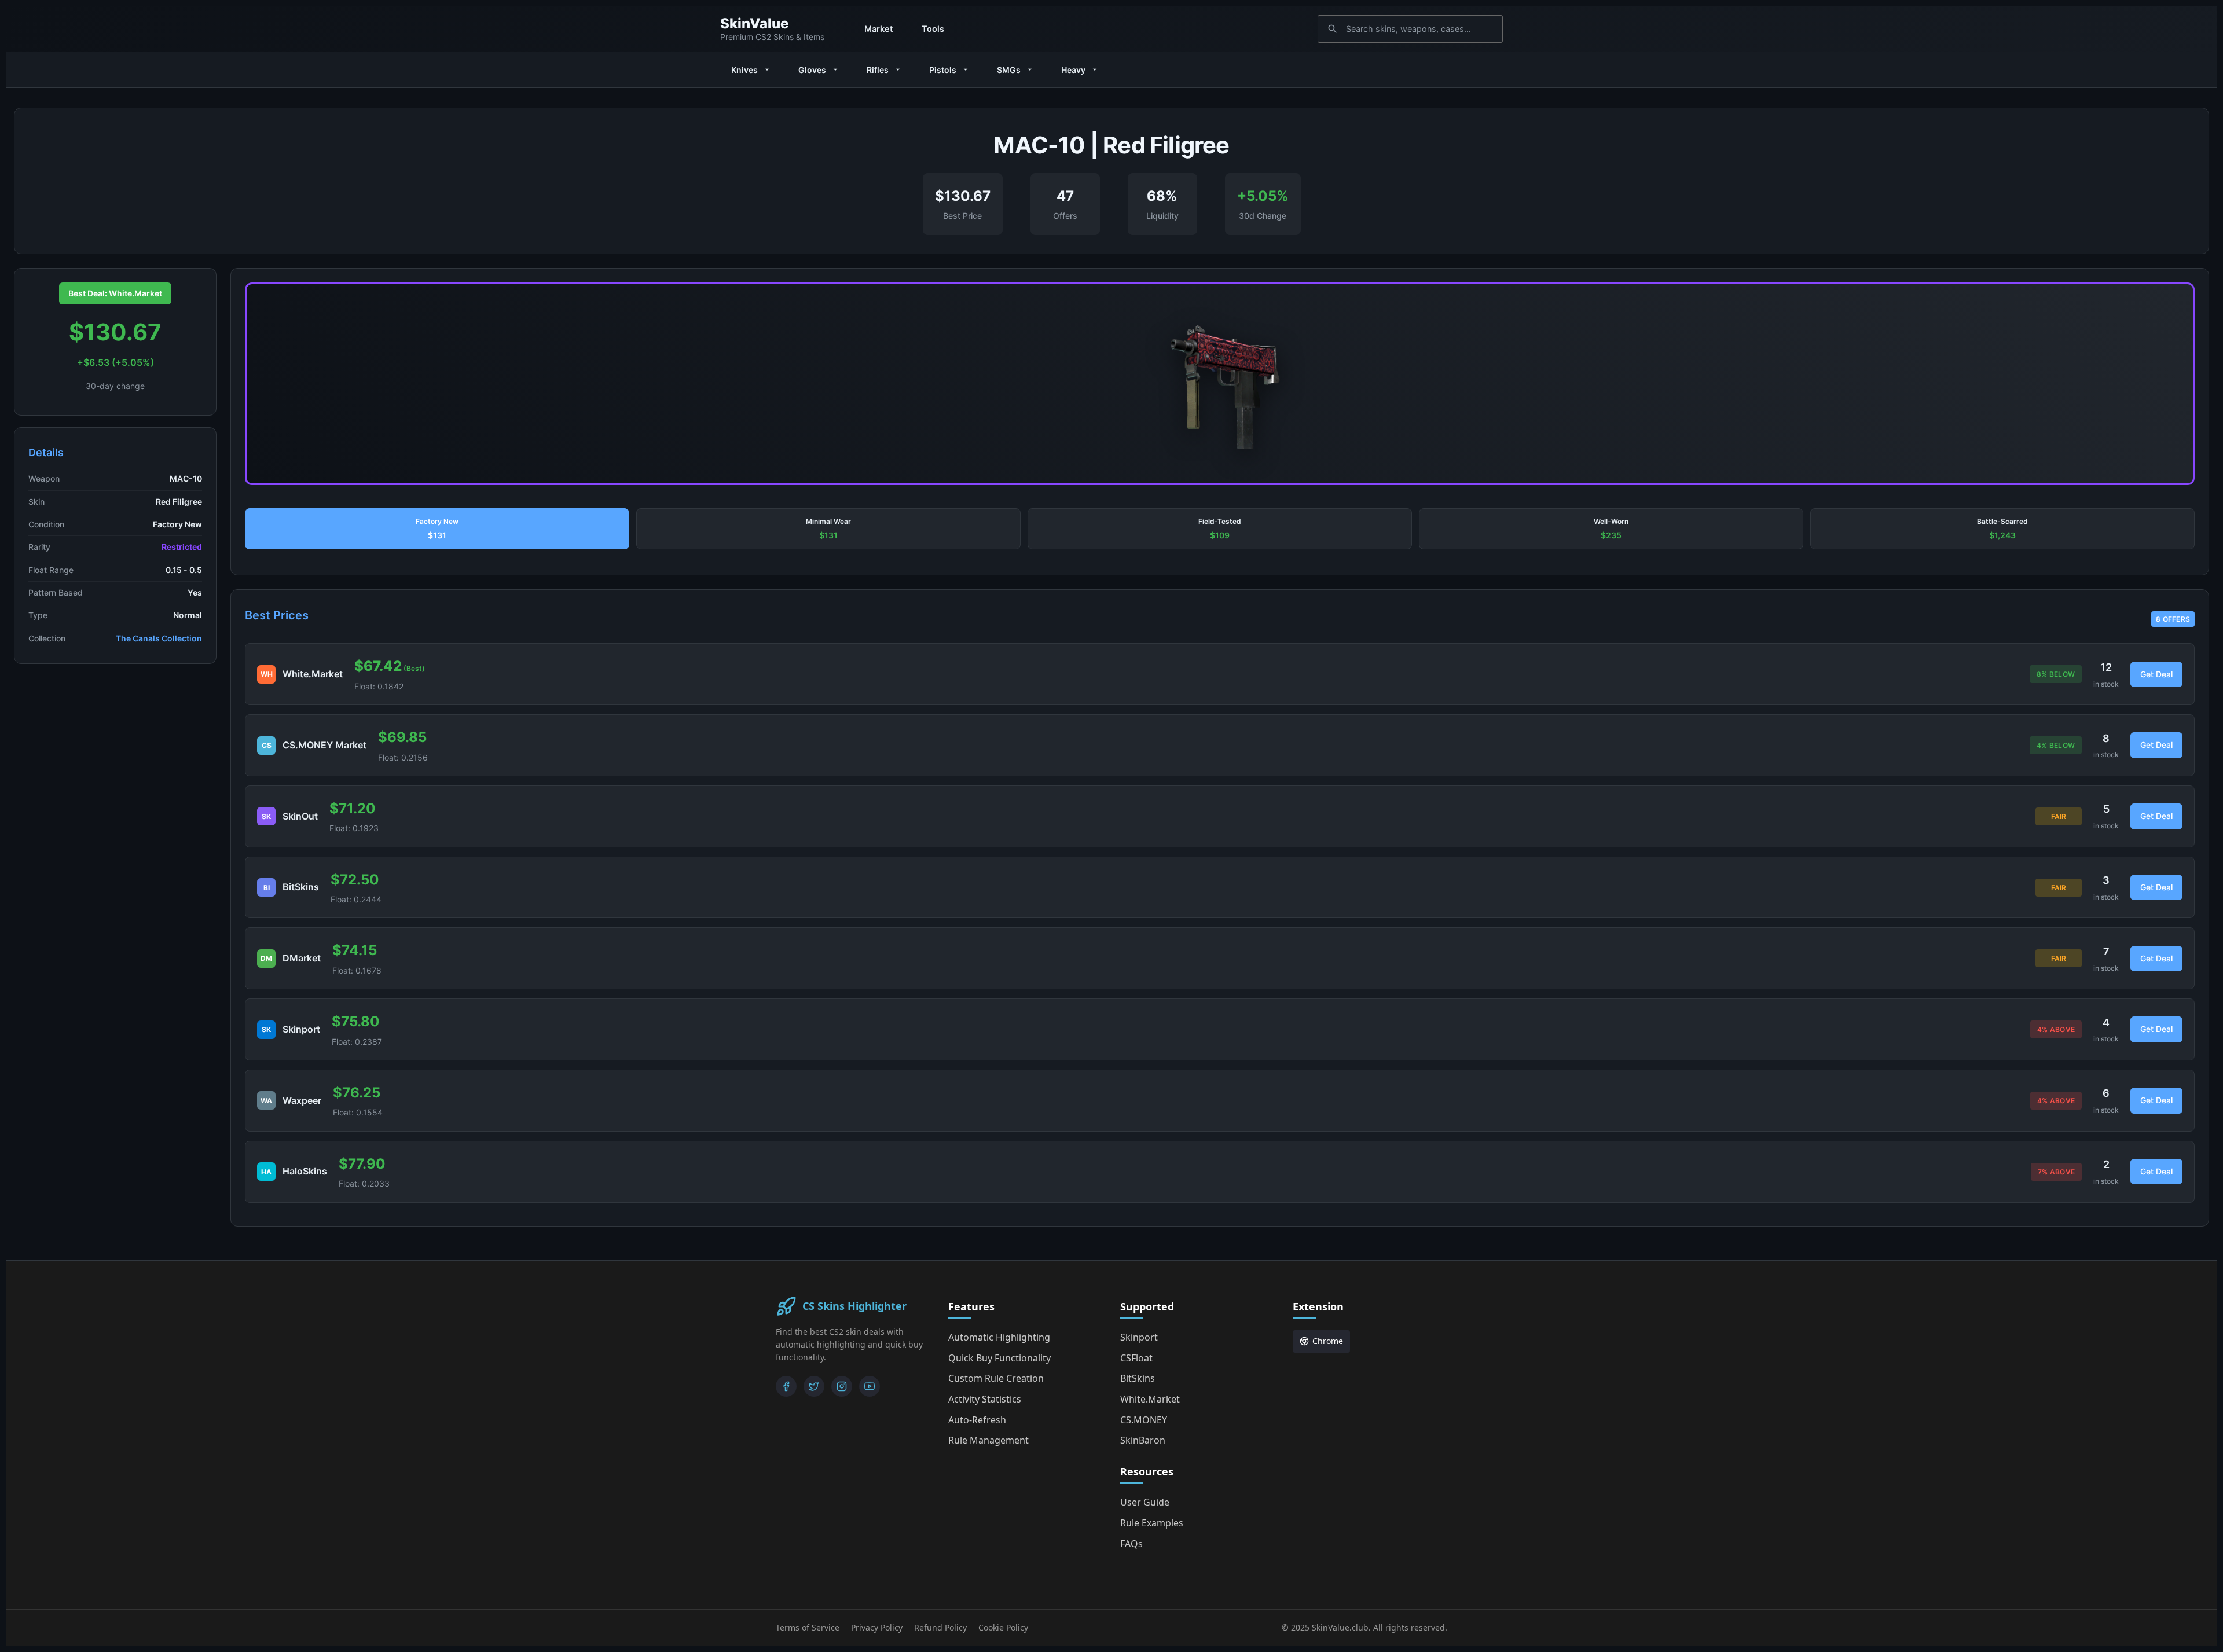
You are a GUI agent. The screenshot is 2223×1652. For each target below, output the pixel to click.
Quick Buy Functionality (999, 1358)
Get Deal (2156, 674)
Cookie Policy (1003, 1627)
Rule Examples (1152, 1523)
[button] (437, 529)
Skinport (1139, 1337)
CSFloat (1136, 1358)
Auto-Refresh (977, 1420)
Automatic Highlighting (999, 1337)
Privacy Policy (877, 1627)
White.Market (1150, 1399)
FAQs (1131, 1544)
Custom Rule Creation (996, 1378)
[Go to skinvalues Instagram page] (842, 1386)
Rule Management (988, 1440)
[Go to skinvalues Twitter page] (814, 1386)
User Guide (1145, 1502)
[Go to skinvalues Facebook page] (786, 1386)
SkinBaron (1143, 1440)
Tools (933, 29)
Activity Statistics (985, 1399)
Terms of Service (808, 1627)
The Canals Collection (159, 638)
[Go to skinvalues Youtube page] (870, 1386)
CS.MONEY (1144, 1420)
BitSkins (1138, 1378)
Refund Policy (940, 1627)
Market (878, 29)
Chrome (1328, 1341)
